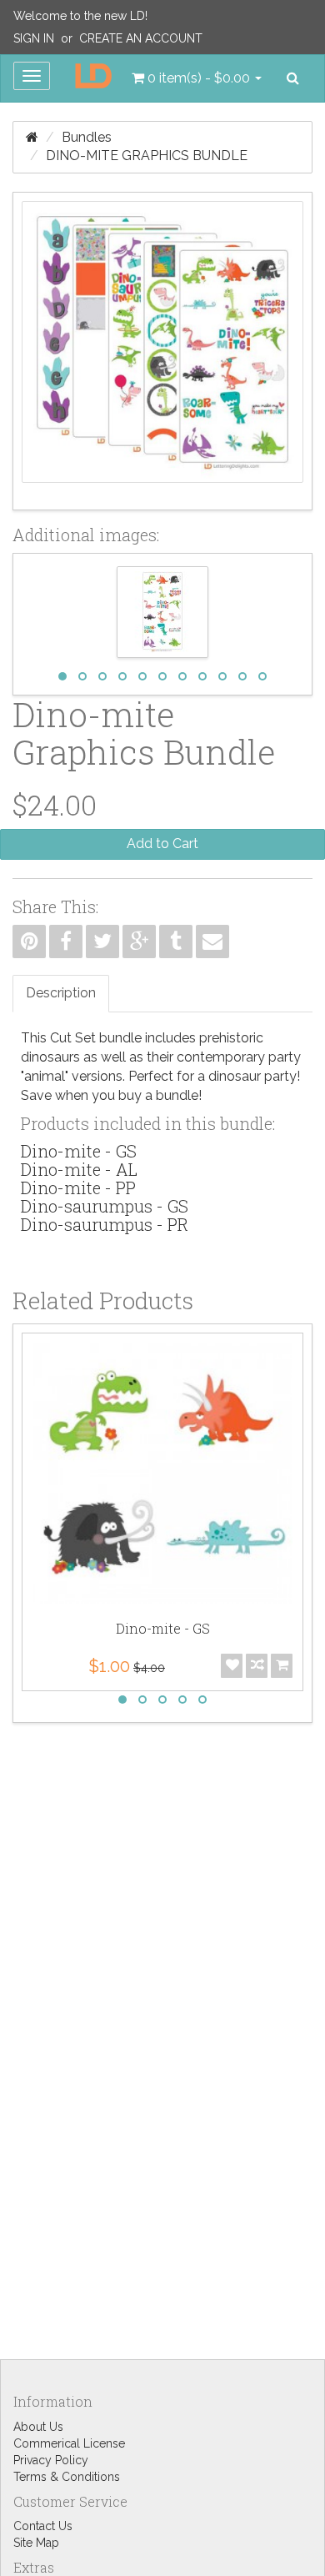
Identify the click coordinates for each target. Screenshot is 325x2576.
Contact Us (43, 2526)
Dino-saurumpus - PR (105, 1224)
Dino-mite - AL (79, 1169)
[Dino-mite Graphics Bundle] (162, 351)
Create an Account (141, 38)
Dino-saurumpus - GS (105, 1206)
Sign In (34, 38)
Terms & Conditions (67, 2477)
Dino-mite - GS (79, 1151)
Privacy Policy (51, 2460)
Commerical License (69, 2443)
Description (61, 993)
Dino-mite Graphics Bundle (147, 156)
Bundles (87, 137)
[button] (197, 78)
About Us (38, 2427)
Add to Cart (162, 844)
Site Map (36, 2543)
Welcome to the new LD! (80, 16)
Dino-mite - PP (78, 1188)
